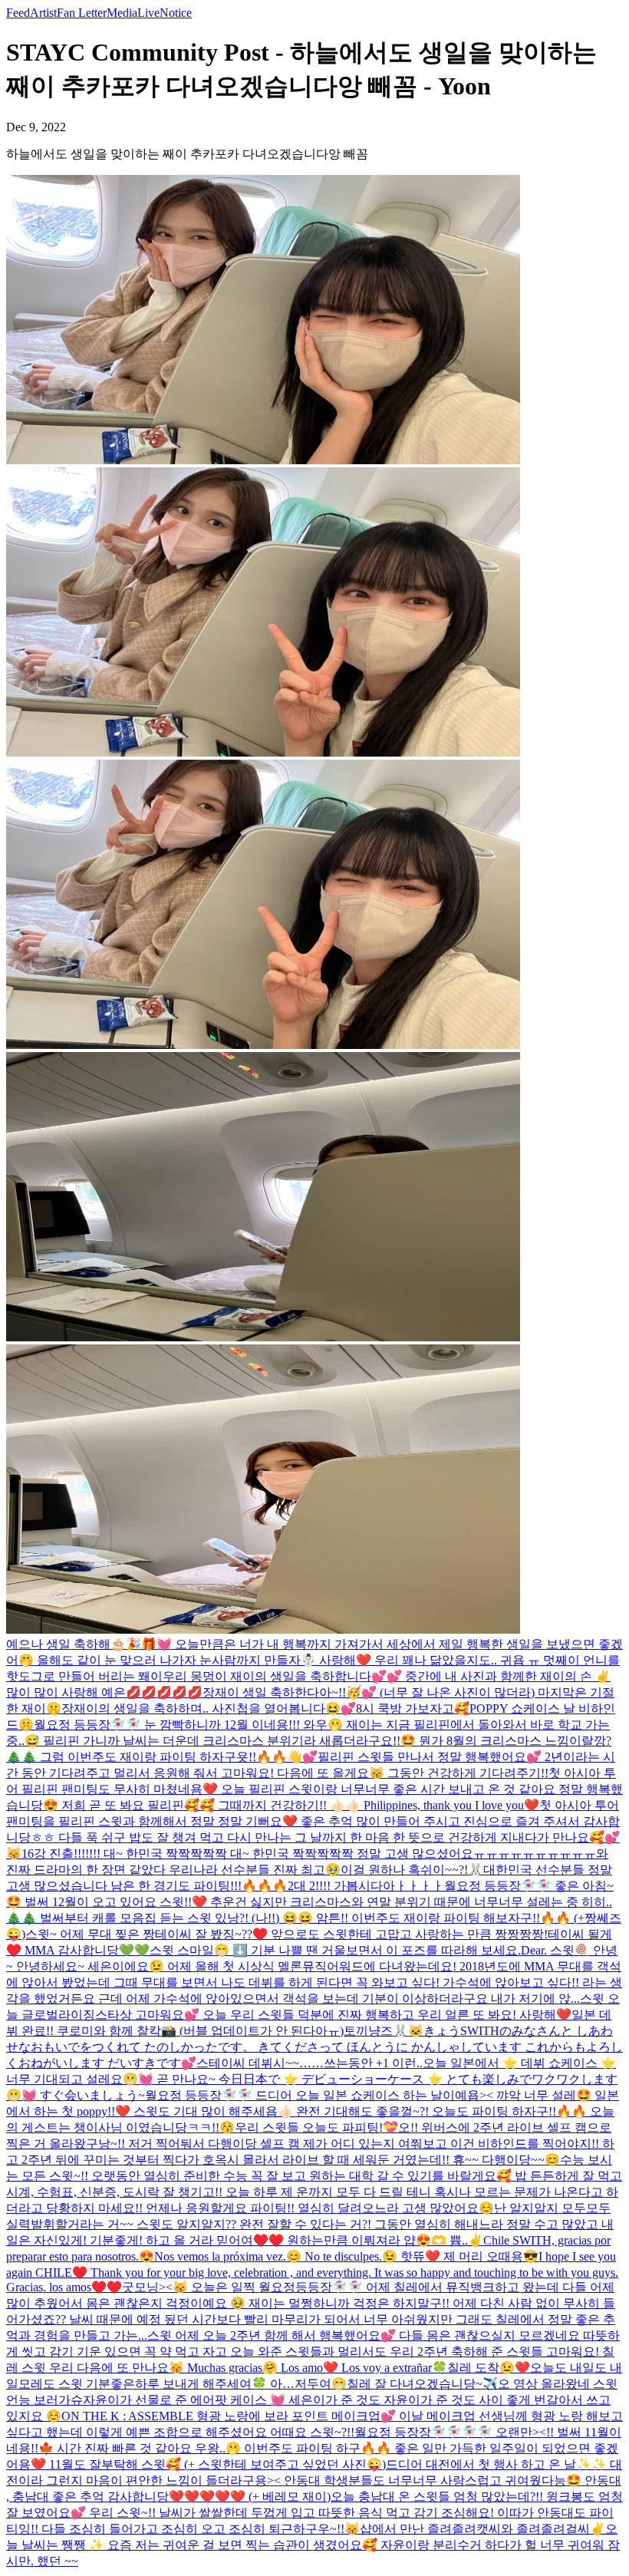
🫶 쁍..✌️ (457, 2240)
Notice (176, 13)
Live (148, 13)
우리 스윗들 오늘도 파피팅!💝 (316, 2127)
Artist (43, 13)
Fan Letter (82, 13)
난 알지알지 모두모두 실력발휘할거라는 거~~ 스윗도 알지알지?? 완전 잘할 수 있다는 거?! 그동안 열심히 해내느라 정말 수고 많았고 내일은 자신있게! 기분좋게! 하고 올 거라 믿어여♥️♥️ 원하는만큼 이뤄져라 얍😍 (310, 2224)
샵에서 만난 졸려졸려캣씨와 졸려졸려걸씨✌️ (482, 2529)
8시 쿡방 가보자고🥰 (413, 1709)
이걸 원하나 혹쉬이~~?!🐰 (412, 1870)
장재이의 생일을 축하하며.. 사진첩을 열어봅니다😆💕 (209, 1709)
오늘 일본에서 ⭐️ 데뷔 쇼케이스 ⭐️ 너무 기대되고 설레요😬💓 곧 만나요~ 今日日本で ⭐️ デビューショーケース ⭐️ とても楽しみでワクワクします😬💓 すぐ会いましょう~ (312, 2079)
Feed (18, 13)
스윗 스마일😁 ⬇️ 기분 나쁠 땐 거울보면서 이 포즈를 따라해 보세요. (335, 1950)
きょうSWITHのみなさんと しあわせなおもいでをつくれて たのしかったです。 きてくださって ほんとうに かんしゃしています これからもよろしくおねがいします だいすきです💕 (314, 2047)
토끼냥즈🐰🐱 (384, 2031)
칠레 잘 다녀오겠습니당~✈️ (422, 2384)
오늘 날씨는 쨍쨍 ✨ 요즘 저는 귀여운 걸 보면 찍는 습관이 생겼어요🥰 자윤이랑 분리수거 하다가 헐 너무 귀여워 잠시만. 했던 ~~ (313, 2545)
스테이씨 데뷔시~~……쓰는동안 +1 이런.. (310, 2063)
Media (122, 13)
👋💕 (302, 1757)
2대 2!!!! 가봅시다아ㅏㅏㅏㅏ (366, 1886)
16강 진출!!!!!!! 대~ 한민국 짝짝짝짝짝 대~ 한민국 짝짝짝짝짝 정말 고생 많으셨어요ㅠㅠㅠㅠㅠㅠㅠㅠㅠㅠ (309, 1854)
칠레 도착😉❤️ (489, 2368)
